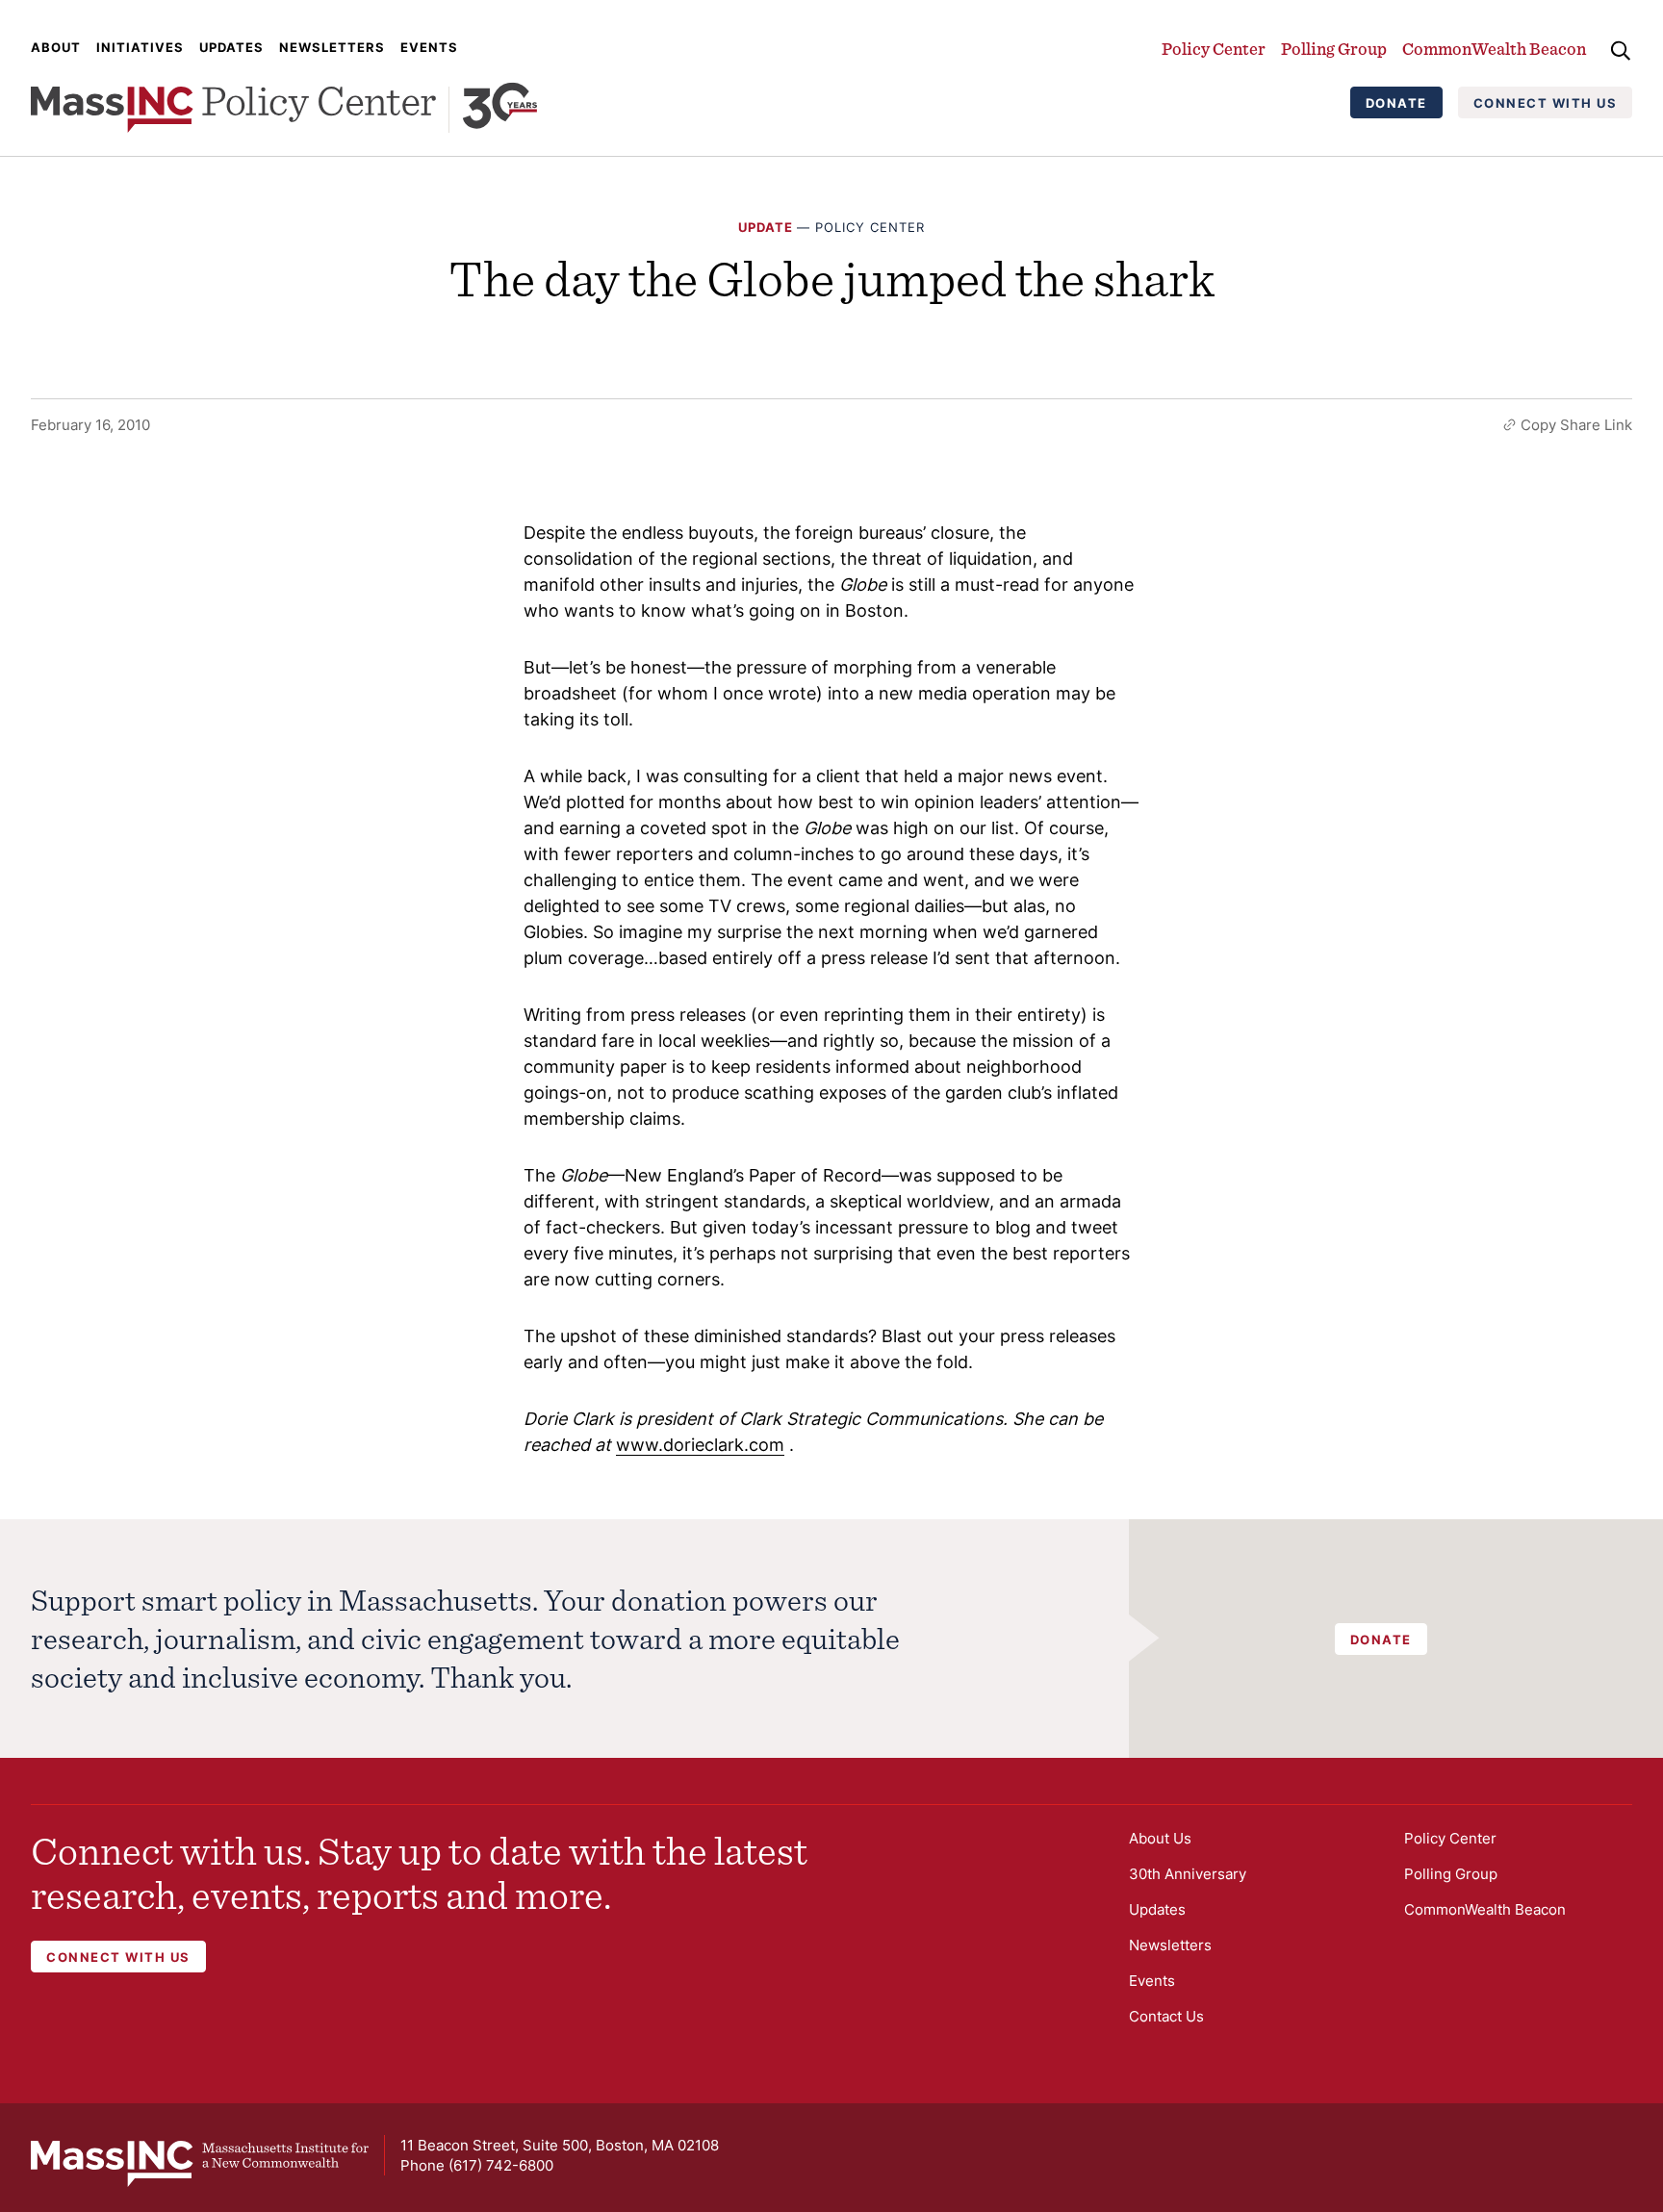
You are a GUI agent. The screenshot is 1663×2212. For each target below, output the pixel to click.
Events (429, 47)
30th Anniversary (1188, 1874)
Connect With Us (1546, 103)
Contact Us (1166, 2016)
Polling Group (1334, 49)
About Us (1160, 1838)
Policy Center (1214, 49)
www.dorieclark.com (700, 1445)
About (56, 47)
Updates (231, 47)
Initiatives (140, 47)
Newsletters (332, 47)
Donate (1396, 103)
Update (766, 227)
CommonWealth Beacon (1494, 49)
